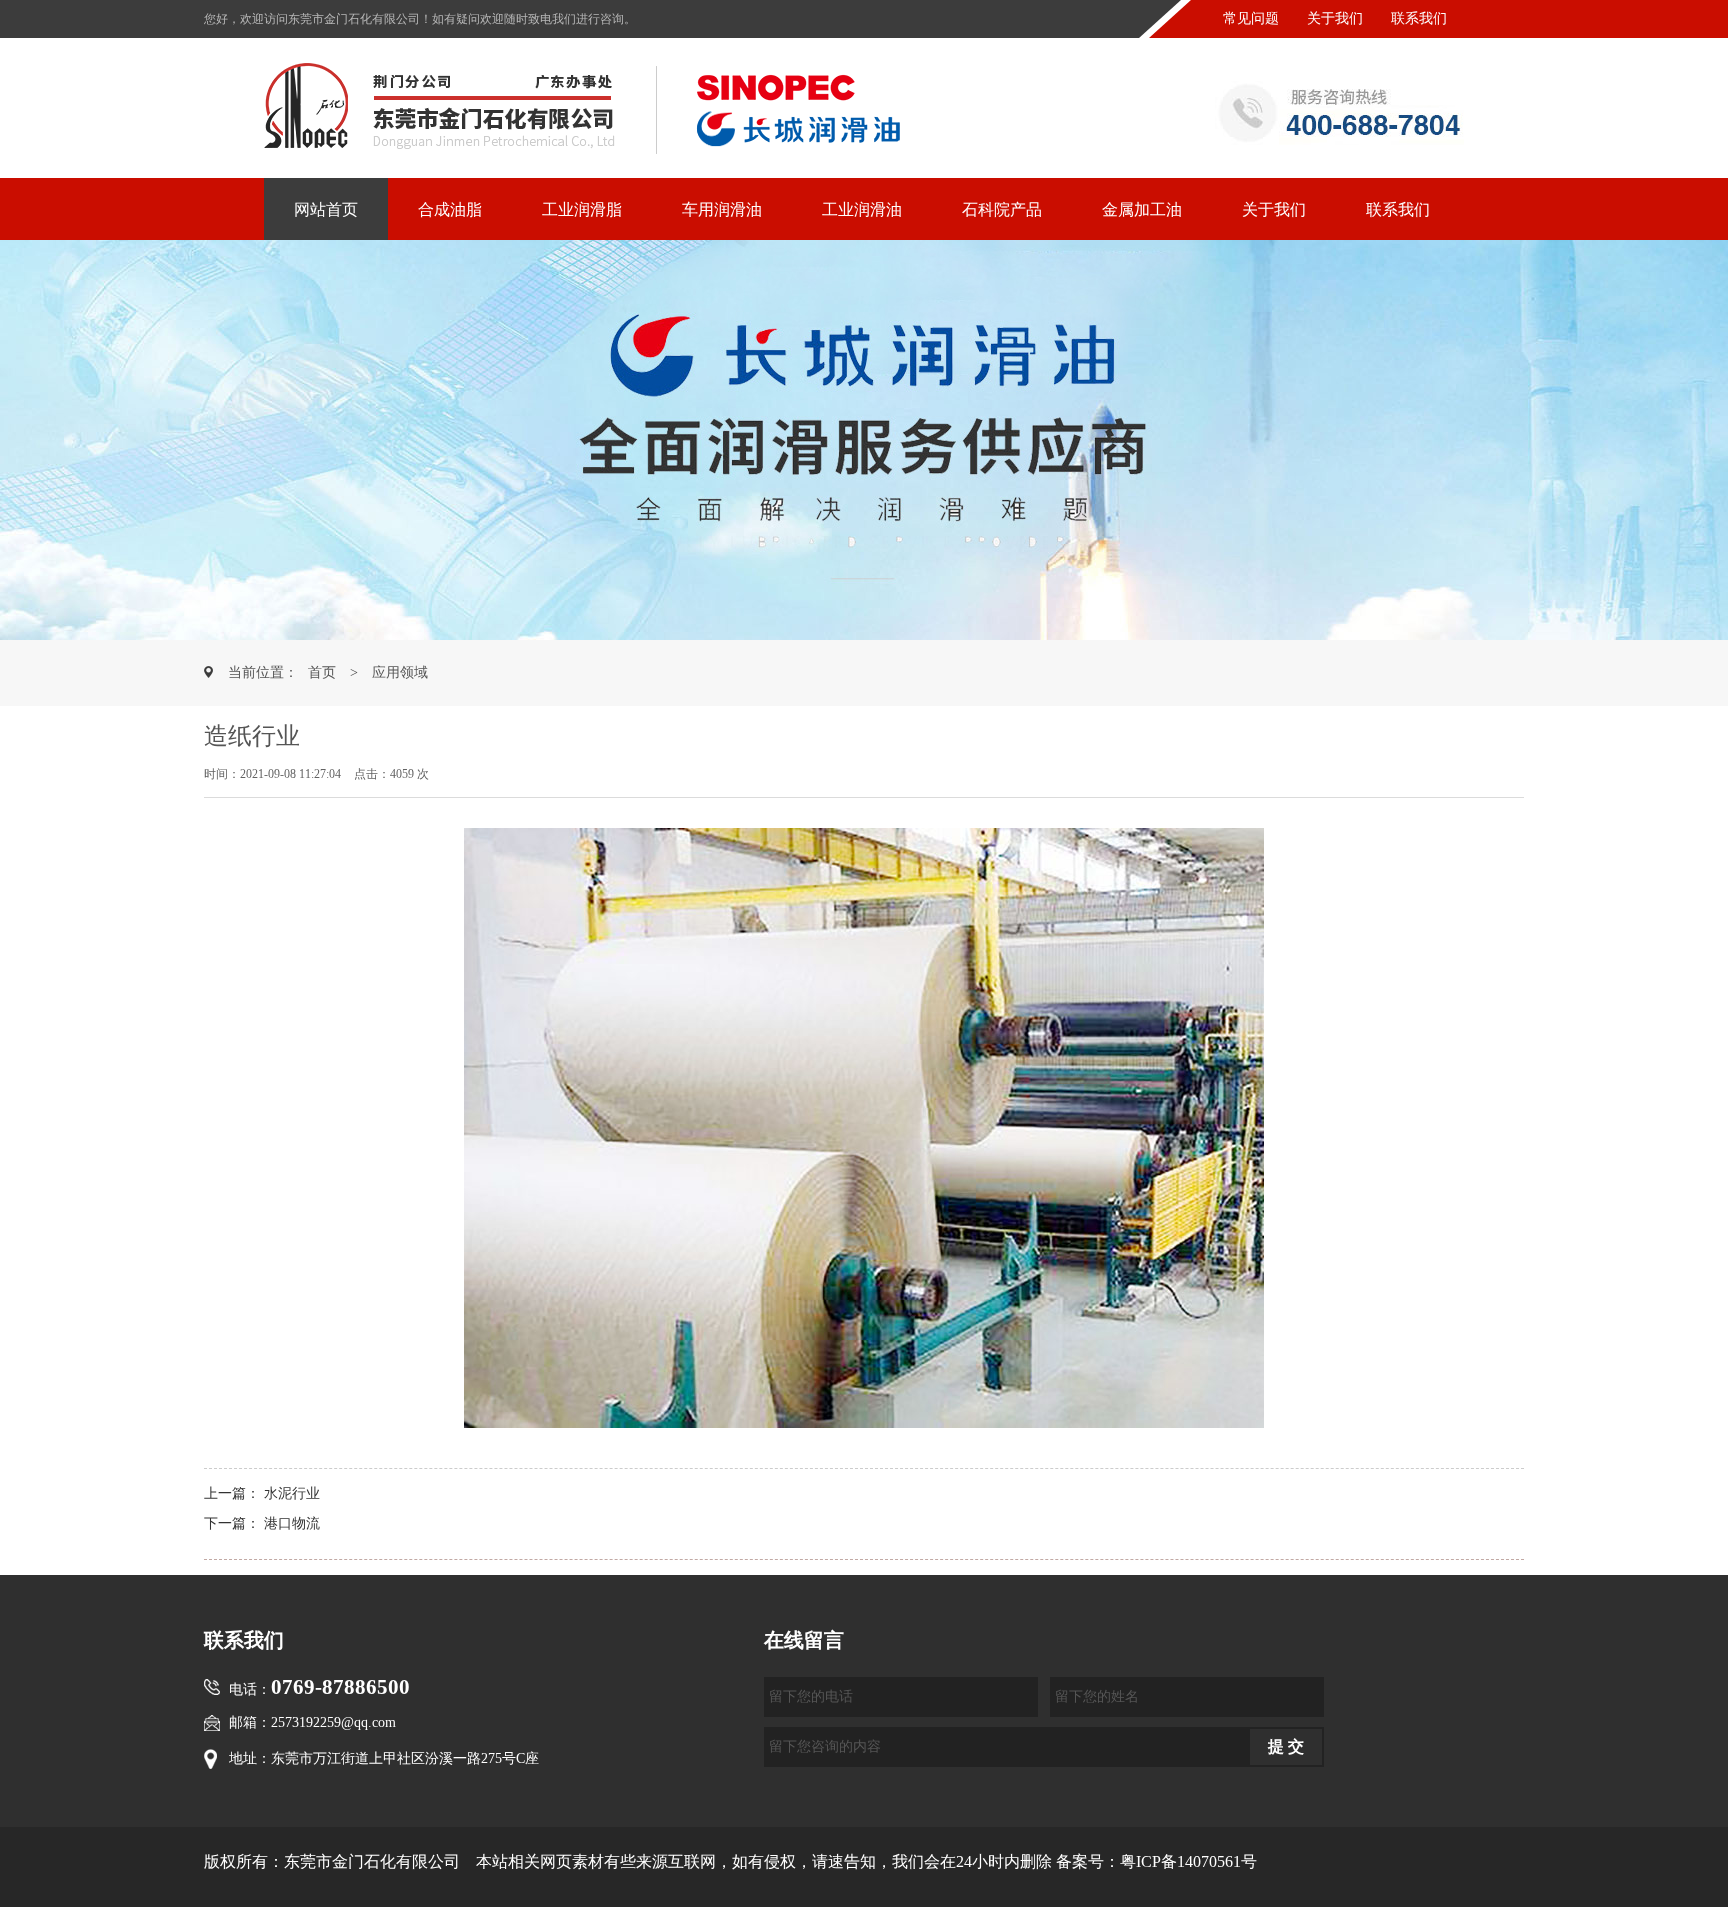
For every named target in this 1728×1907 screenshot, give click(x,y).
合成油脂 (450, 209)
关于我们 (1335, 18)
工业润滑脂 (582, 209)
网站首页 (326, 209)
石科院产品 (1002, 209)
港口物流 (292, 1523)
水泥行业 (292, 1493)
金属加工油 (1142, 209)
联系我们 (1419, 18)
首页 (322, 672)
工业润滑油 (862, 209)
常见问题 (1251, 18)
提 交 (1286, 1746)
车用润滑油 (722, 209)
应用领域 (400, 672)
